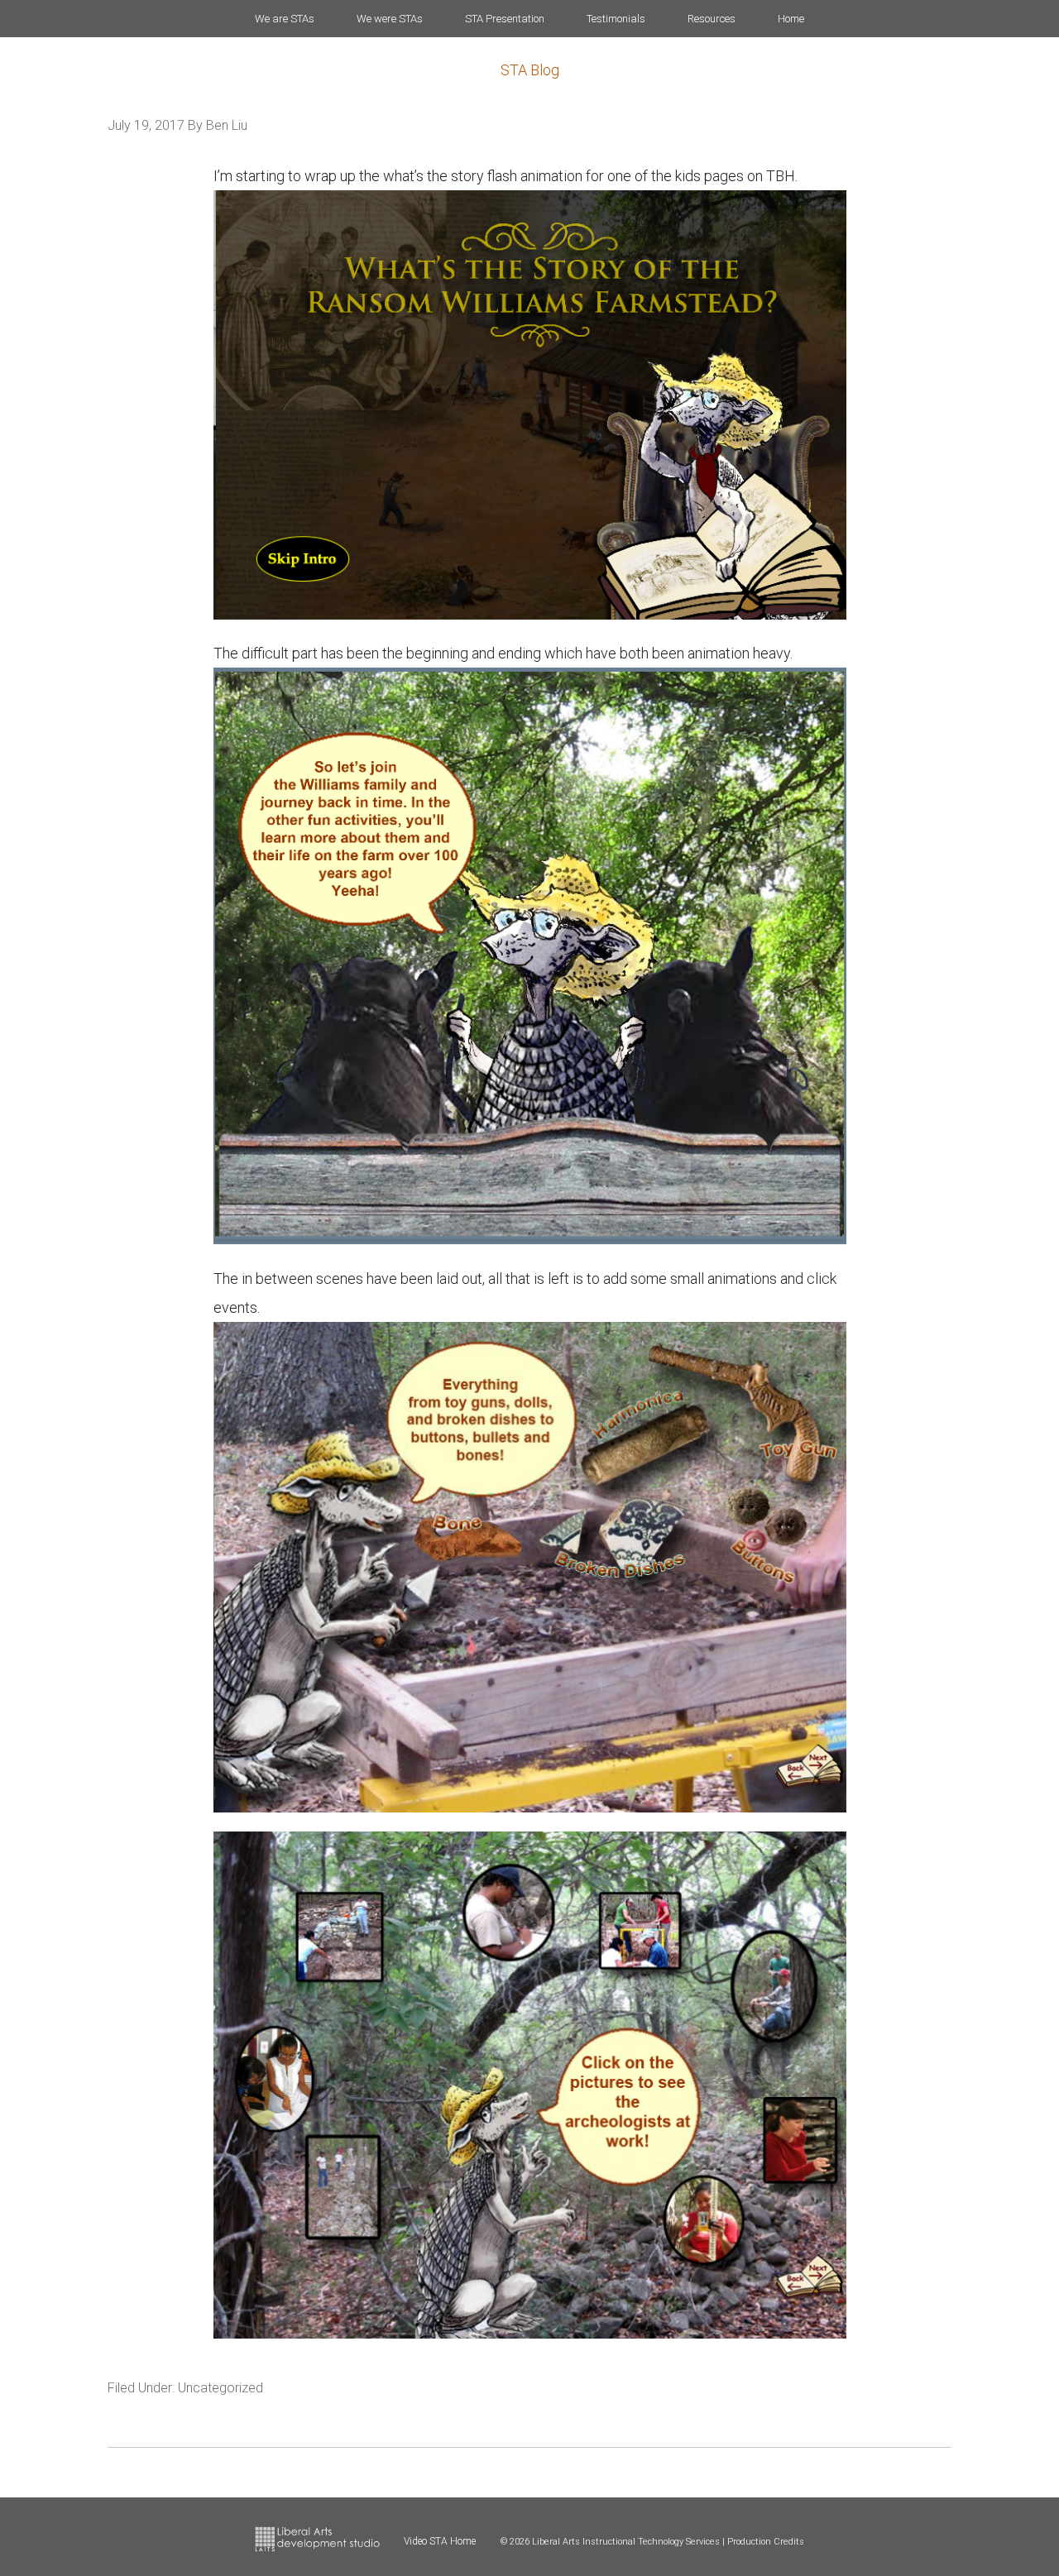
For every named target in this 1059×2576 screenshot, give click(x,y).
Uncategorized (220, 2388)
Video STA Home (440, 2541)
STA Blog (530, 70)
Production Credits (766, 2542)
